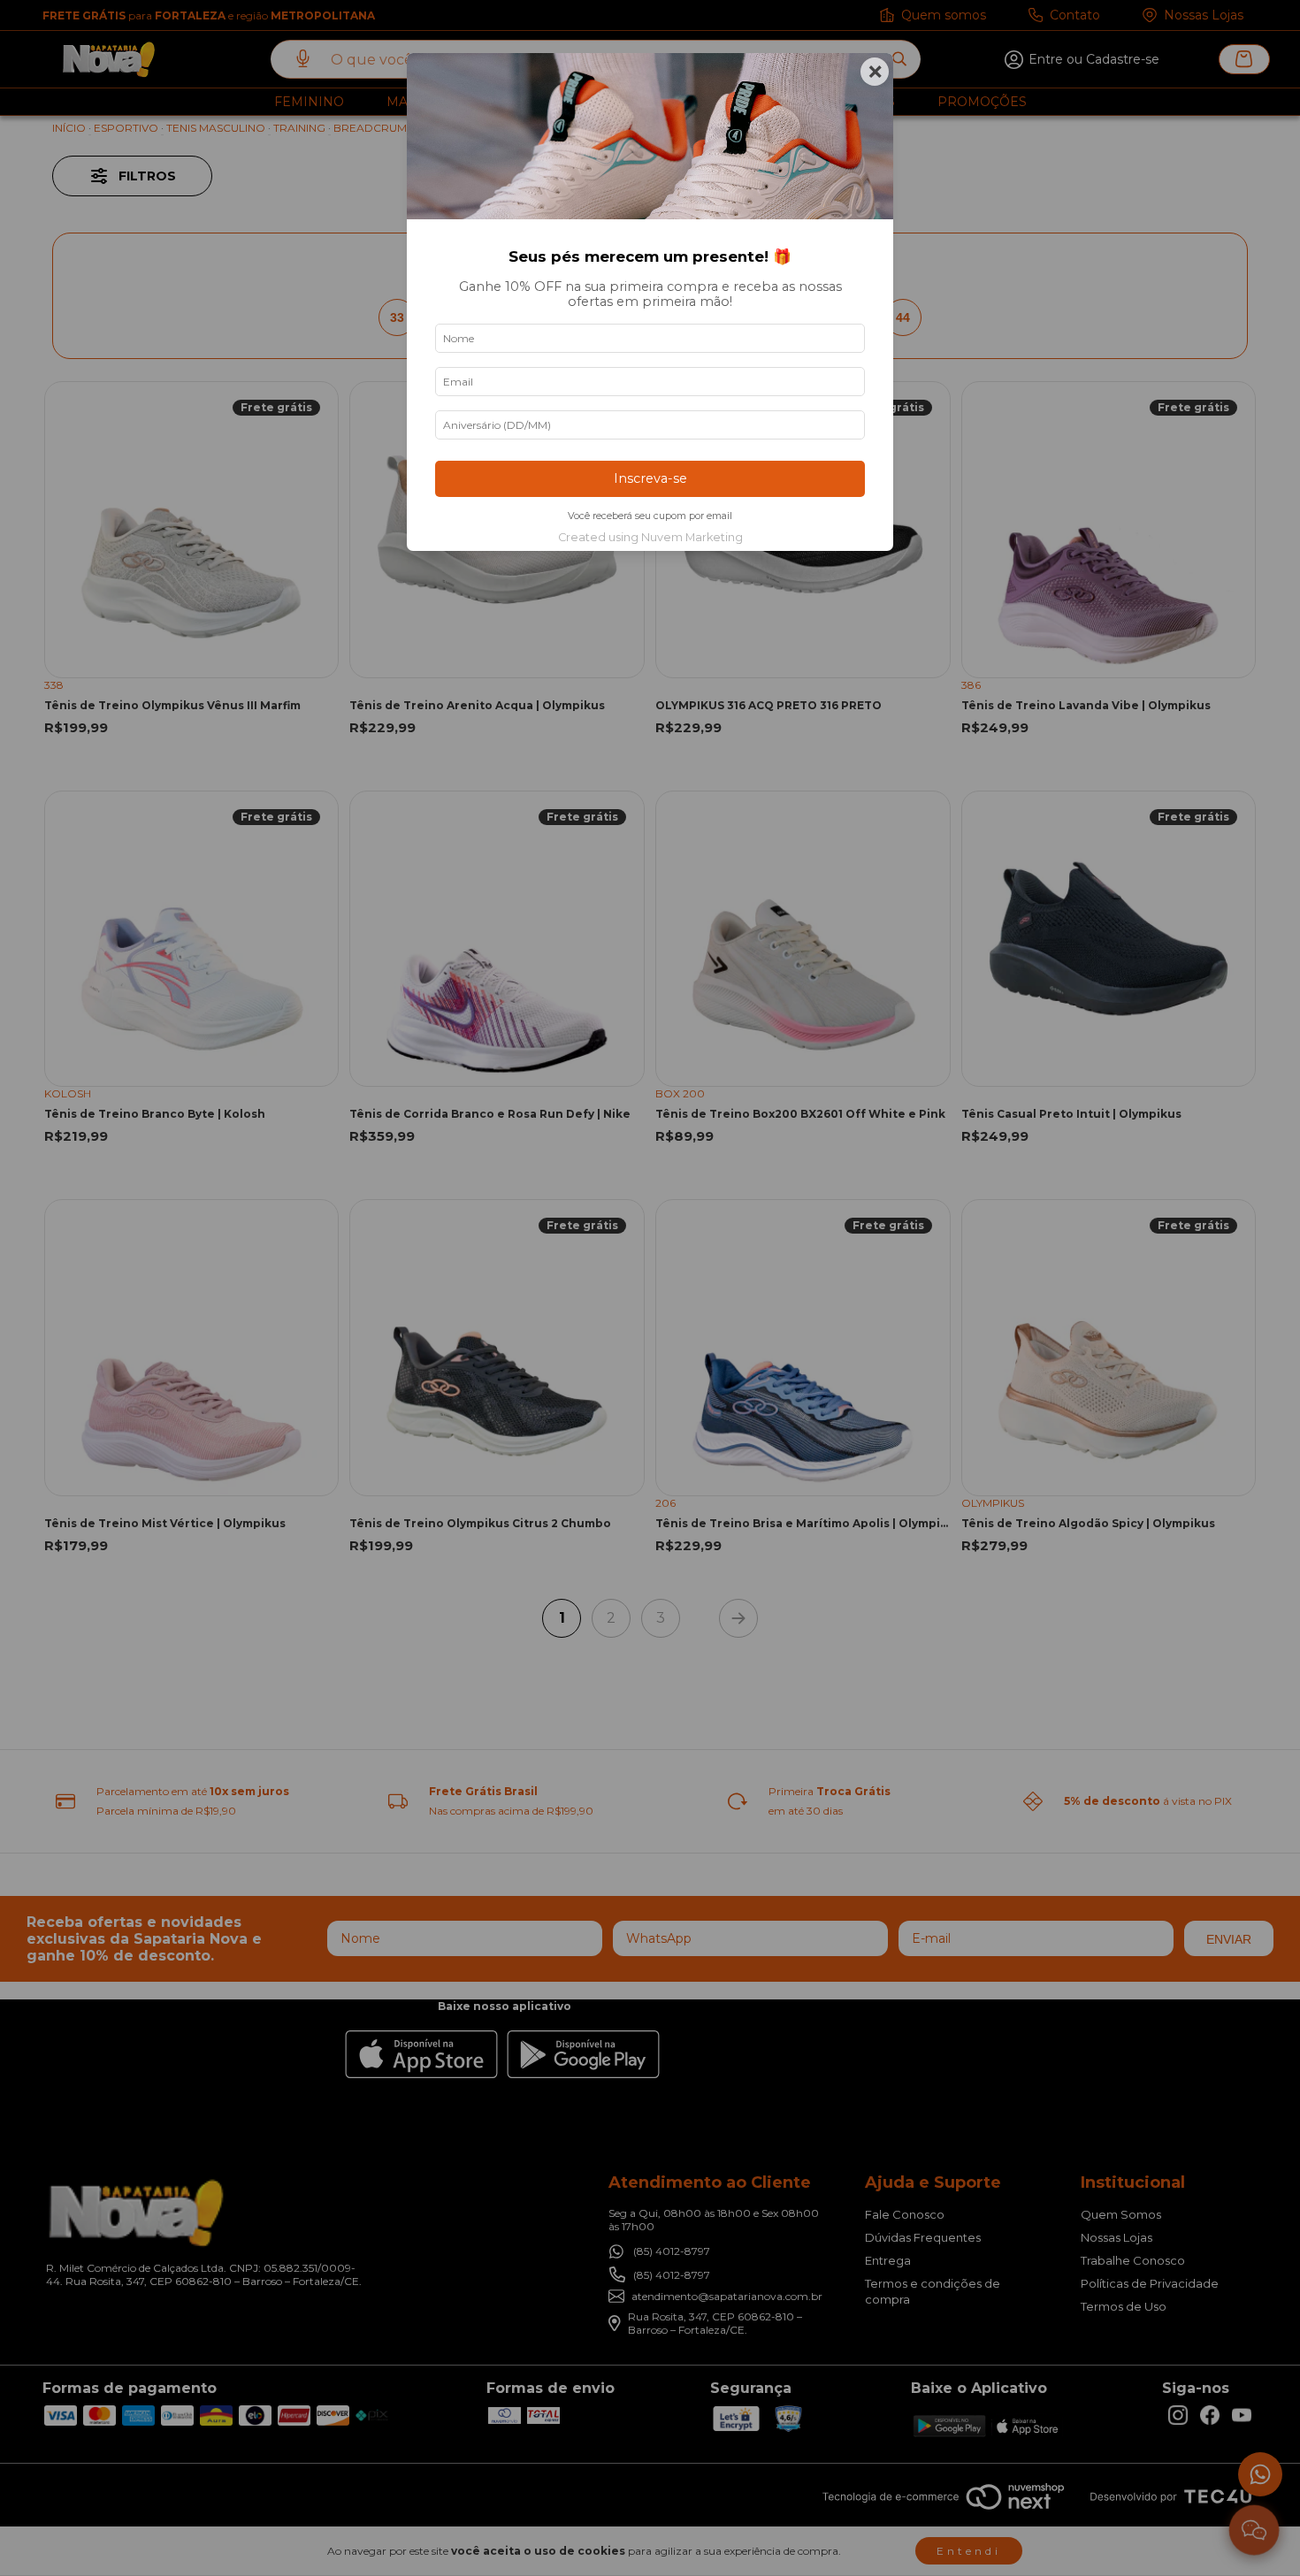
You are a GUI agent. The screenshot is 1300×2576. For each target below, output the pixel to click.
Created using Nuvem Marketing (650, 537)
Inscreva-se (650, 478)
